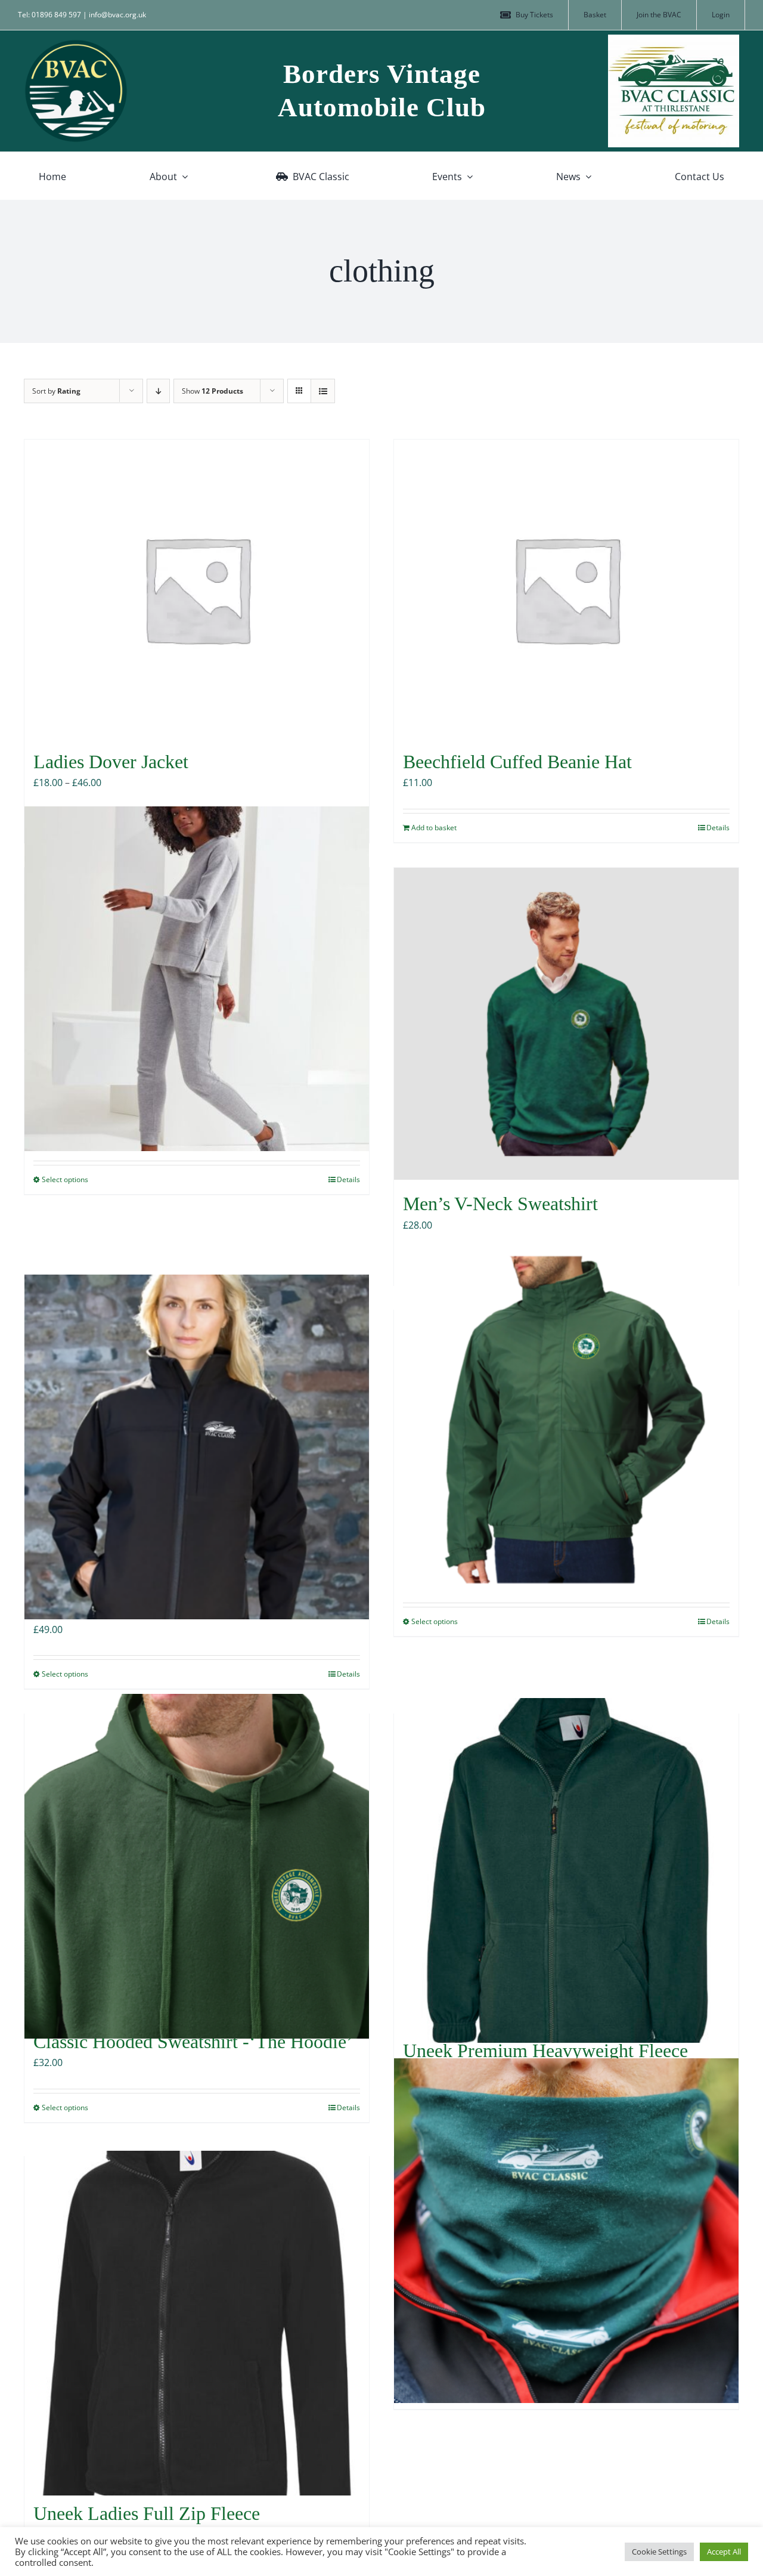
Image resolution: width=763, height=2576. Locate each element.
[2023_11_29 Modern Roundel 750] (76, 44)
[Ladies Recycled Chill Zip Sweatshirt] (197, 978)
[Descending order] (158, 391)
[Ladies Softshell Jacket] (197, 1447)
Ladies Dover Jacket (111, 762)
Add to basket (434, 828)
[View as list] (323, 391)
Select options (65, 1179)
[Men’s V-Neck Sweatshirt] (566, 1024)
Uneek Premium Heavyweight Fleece (545, 2051)
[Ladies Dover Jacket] (197, 589)
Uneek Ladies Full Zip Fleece (147, 2513)
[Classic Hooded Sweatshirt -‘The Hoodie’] (197, 1866)
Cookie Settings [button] (659, 2552)
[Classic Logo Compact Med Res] (674, 39)
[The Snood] (566, 2230)
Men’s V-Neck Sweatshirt (500, 1204)
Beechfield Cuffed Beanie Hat (517, 762)
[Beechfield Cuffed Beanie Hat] (566, 589)
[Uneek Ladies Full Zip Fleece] (197, 2323)
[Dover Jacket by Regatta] (566, 1421)
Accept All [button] (724, 2552)
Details (718, 828)
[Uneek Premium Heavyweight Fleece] (566, 1870)
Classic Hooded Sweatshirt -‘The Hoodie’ (193, 2042)
